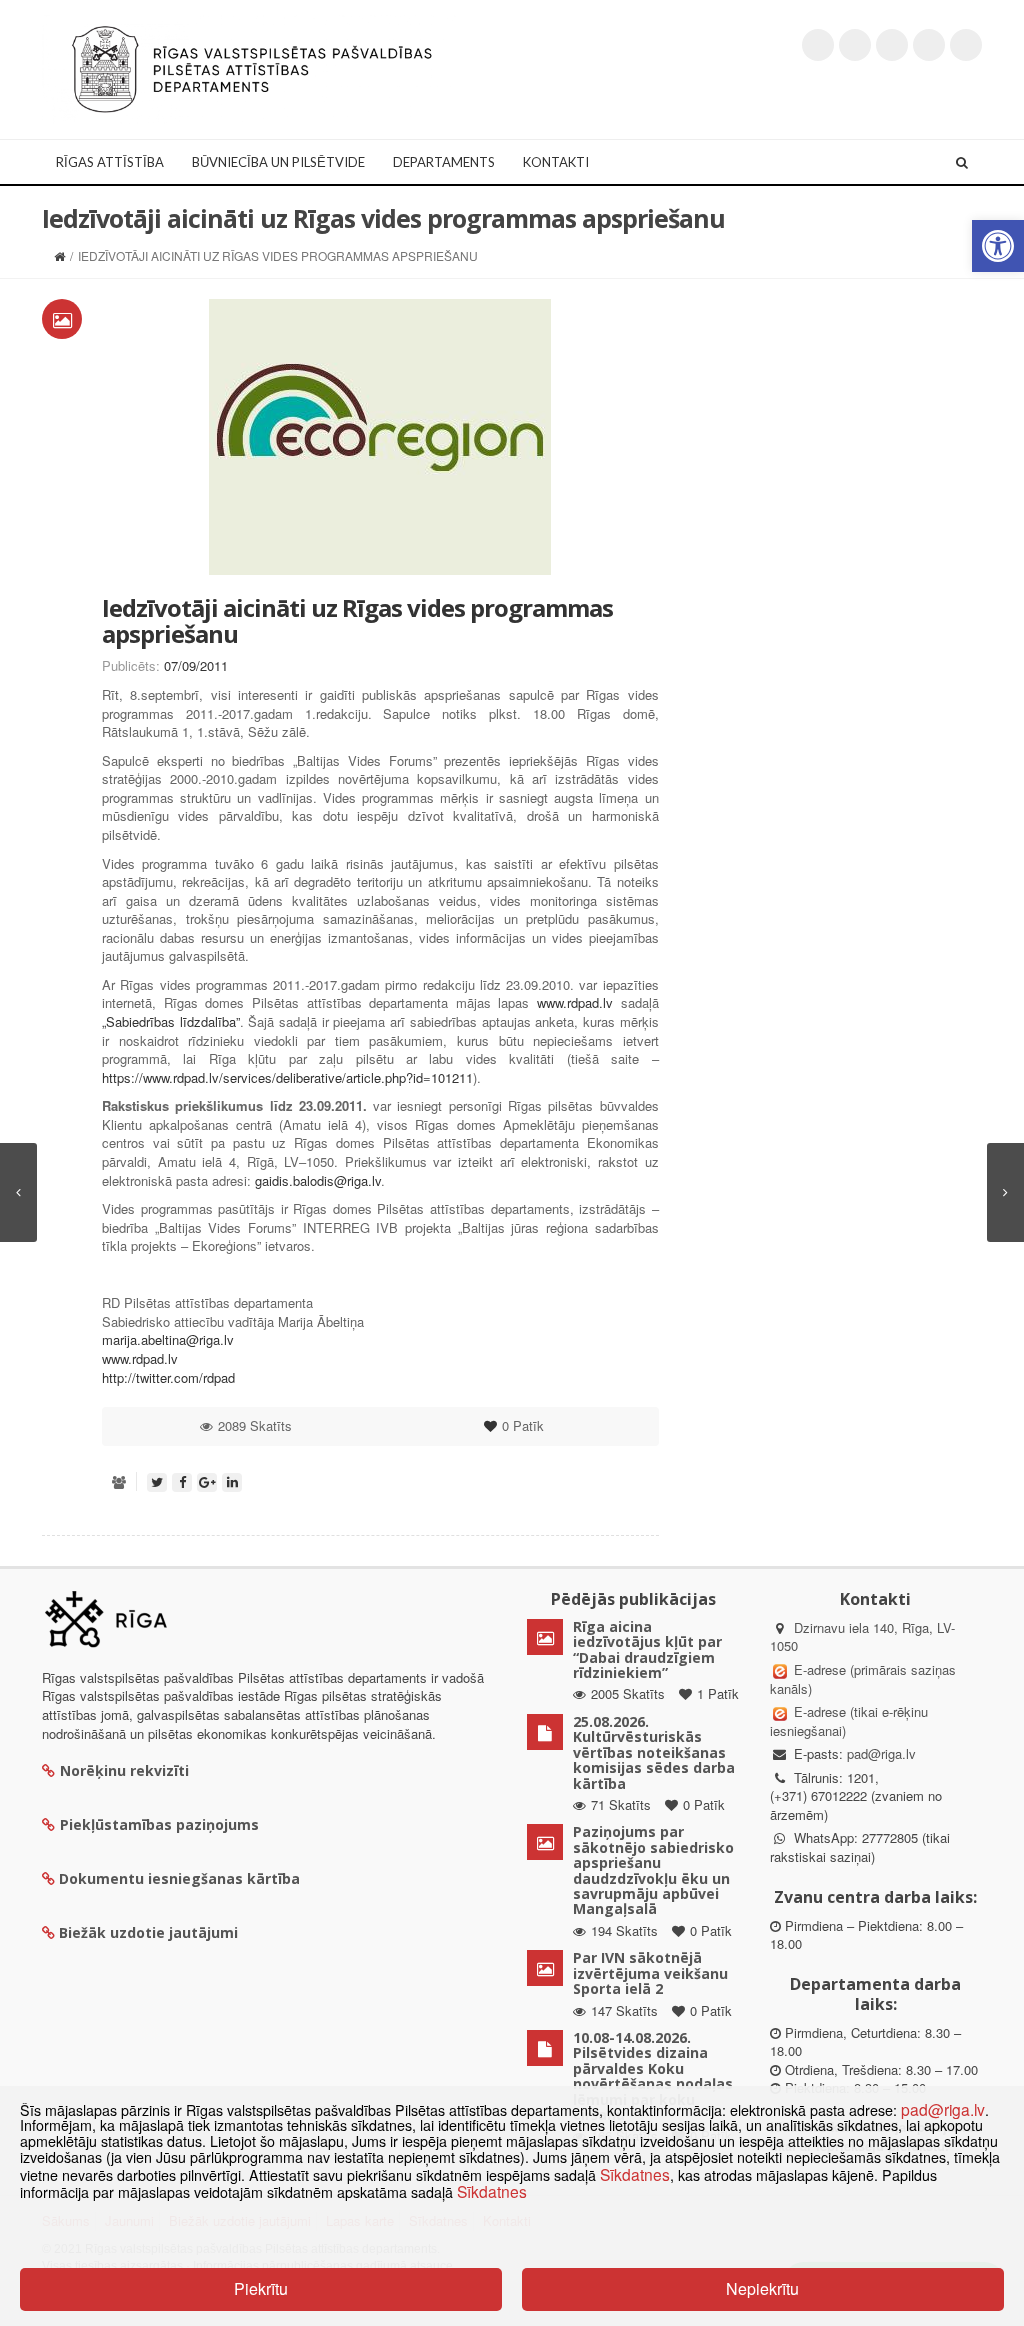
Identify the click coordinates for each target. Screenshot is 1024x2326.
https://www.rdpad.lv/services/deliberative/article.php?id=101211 (287, 1077)
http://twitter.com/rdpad (168, 1377)
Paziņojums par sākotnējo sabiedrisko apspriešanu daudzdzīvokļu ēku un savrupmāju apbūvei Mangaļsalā (653, 1870)
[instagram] (929, 45)
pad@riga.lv (881, 1753)
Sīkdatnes (635, 2174)
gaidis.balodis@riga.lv (318, 1180)
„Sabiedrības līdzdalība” (171, 1021)
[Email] (966, 45)
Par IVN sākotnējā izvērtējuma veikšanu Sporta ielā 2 (650, 1973)
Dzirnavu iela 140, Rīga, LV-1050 (862, 1637)
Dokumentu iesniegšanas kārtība (179, 1878)
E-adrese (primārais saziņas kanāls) (863, 1679)
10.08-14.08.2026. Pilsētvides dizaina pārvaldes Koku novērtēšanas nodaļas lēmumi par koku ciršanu (653, 2076)
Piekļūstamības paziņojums (159, 1824)
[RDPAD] (252, 67)
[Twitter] (818, 45)
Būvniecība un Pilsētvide (278, 162)
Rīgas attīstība (110, 162)
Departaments (444, 162)
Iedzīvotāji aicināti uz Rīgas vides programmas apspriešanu (357, 620)
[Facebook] (855, 45)
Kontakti (556, 162)
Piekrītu (261, 2288)
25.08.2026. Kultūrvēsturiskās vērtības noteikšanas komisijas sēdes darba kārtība (654, 1752)
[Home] (59, 255)
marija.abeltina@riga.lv (168, 1339)
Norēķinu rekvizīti (124, 1770)
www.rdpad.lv (575, 1002)
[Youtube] (892, 45)
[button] (998, 246)
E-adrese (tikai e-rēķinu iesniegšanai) (849, 1721)
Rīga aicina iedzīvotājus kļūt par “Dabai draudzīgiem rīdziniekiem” (647, 1649)
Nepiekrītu (762, 2288)
